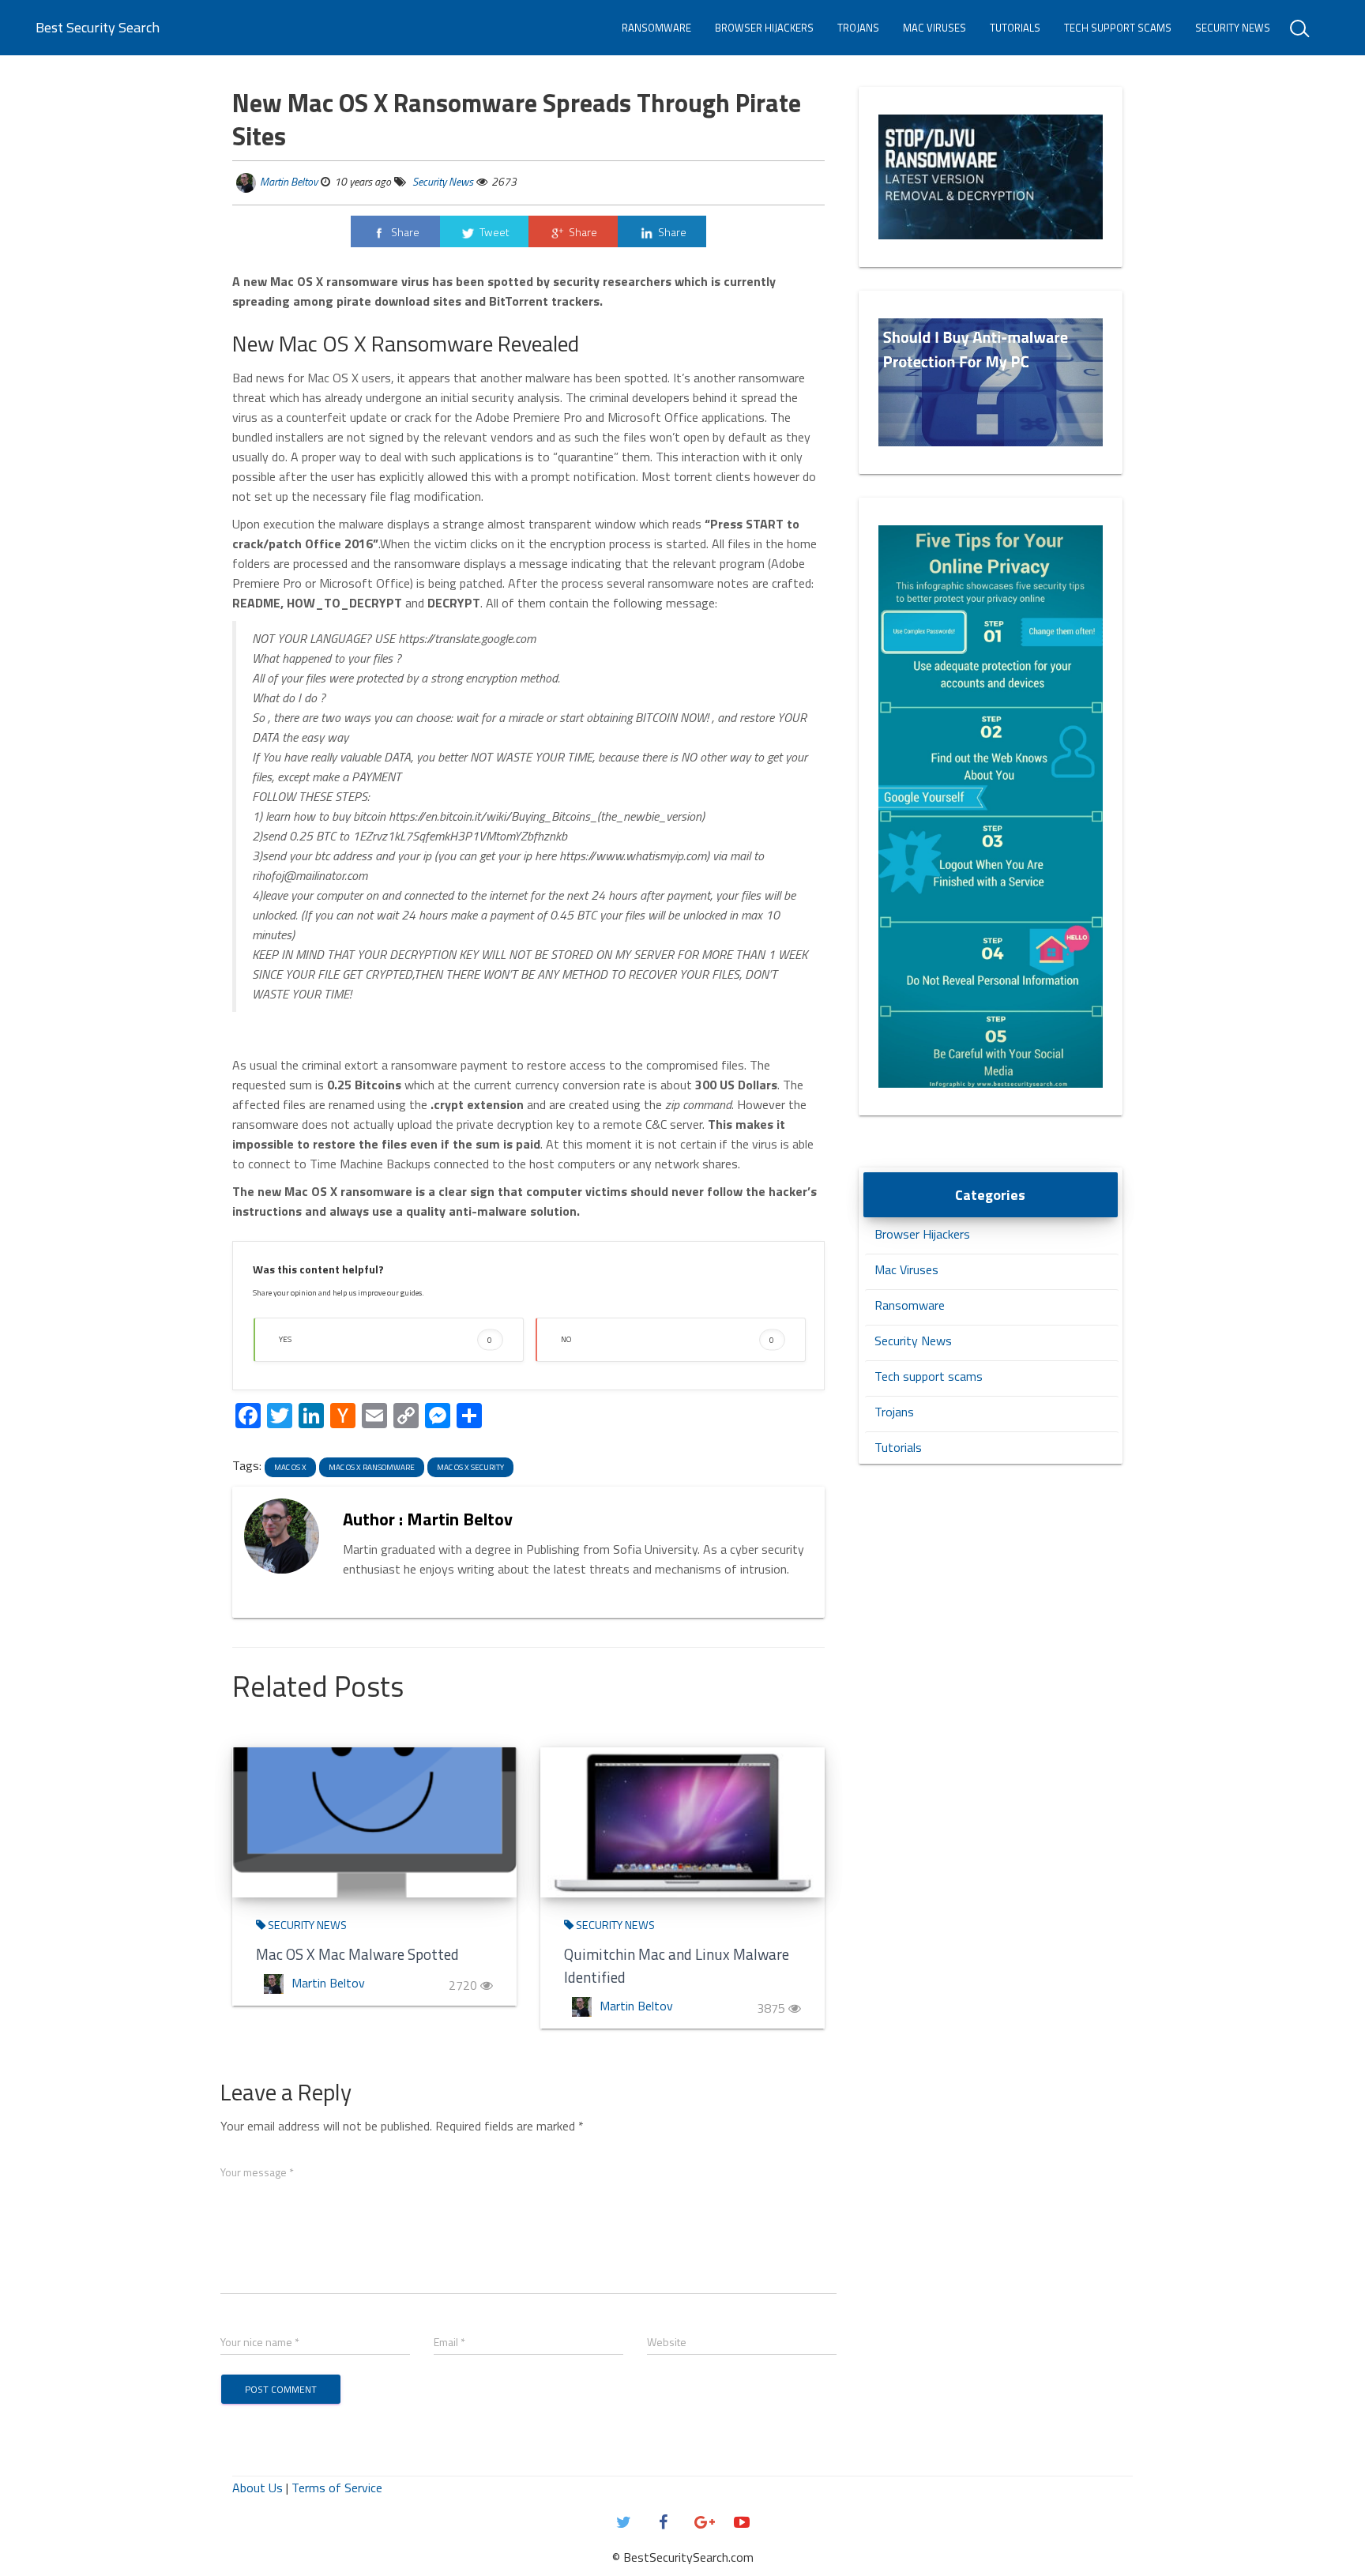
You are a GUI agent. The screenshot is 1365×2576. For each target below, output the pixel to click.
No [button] (667, 1339)
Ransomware (656, 28)
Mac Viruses (934, 28)
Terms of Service (337, 2488)
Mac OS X (290, 1467)
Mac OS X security (470, 1467)
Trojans (858, 28)
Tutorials (1015, 28)
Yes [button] (385, 1339)
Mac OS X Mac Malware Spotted (357, 1954)
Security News (1233, 28)
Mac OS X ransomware (372, 1467)
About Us (258, 2488)
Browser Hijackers (764, 28)
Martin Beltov (289, 181)
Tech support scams (1118, 28)
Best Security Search (98, 27)
